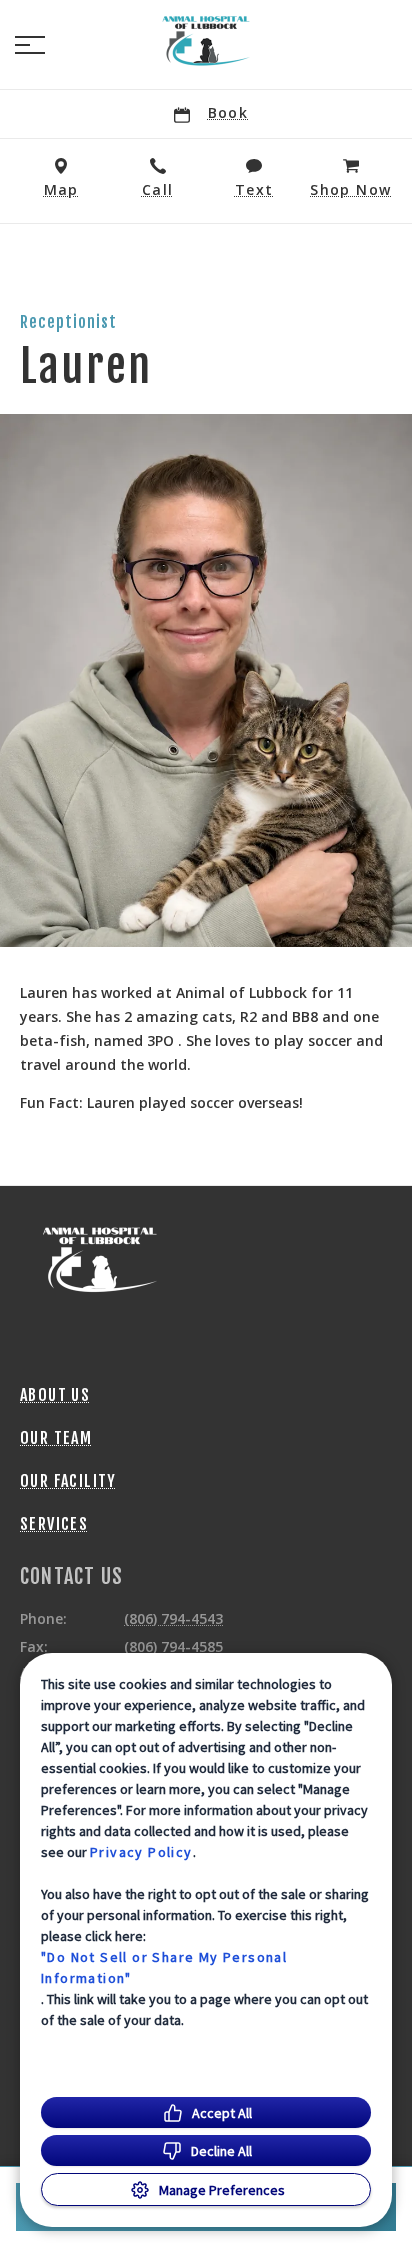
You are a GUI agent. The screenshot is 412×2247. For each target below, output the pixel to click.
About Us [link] (55, 1395)
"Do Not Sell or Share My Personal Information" (164, 1967)
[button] (30, 45)
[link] (206, 41)
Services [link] (54, 1524)
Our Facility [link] (68, 1481)
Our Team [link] (56, 1438)
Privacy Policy (141, 1852)
